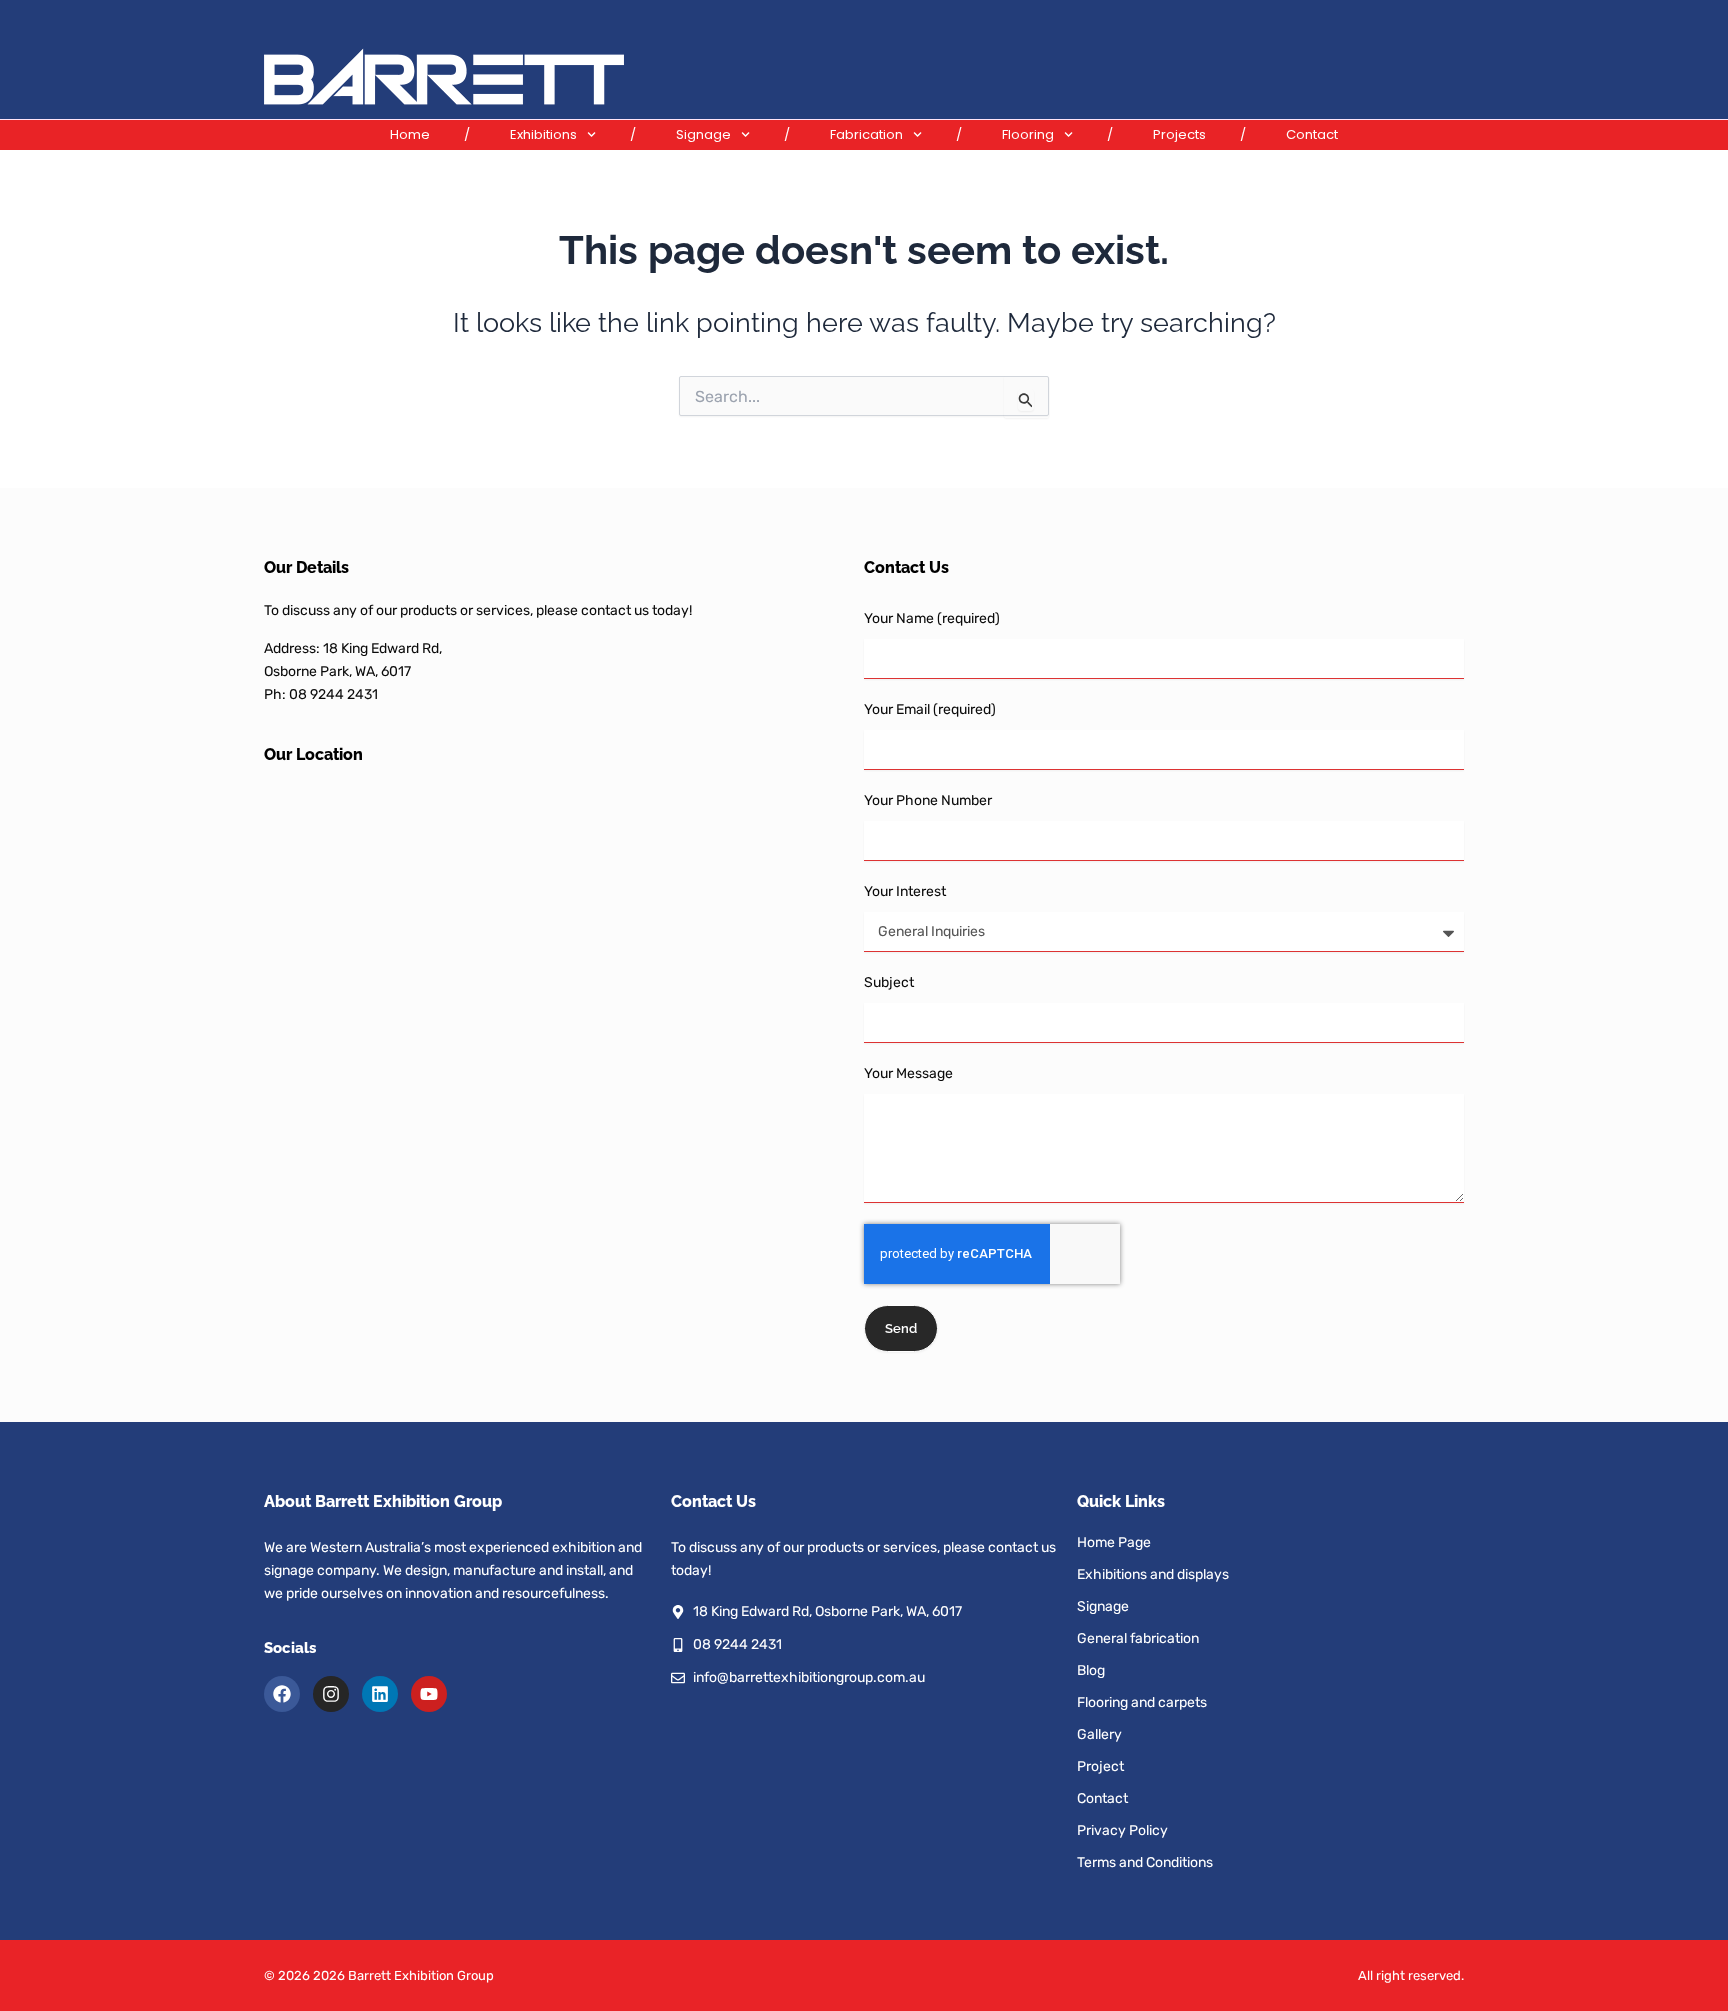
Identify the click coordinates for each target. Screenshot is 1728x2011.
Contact (1312, 134)
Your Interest (905, 891)
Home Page (1114, 1542)
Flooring (1028, 134)
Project (1100, 1766)
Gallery (1099, 1734)
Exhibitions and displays (1153, 1574)
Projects (1179, 134)
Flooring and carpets (1142, 1702)
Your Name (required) (932, 618)
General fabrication (1138, 1638)
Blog (1091, 1670)
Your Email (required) (930, 709)
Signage (703, 134)
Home (410, 134)
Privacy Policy (1122, 1830)
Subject (889, 982)
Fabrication (866, 134)
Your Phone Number (928, 800)
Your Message (908, 1073)
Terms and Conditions (1145, 1862)
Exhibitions (543, 134)
